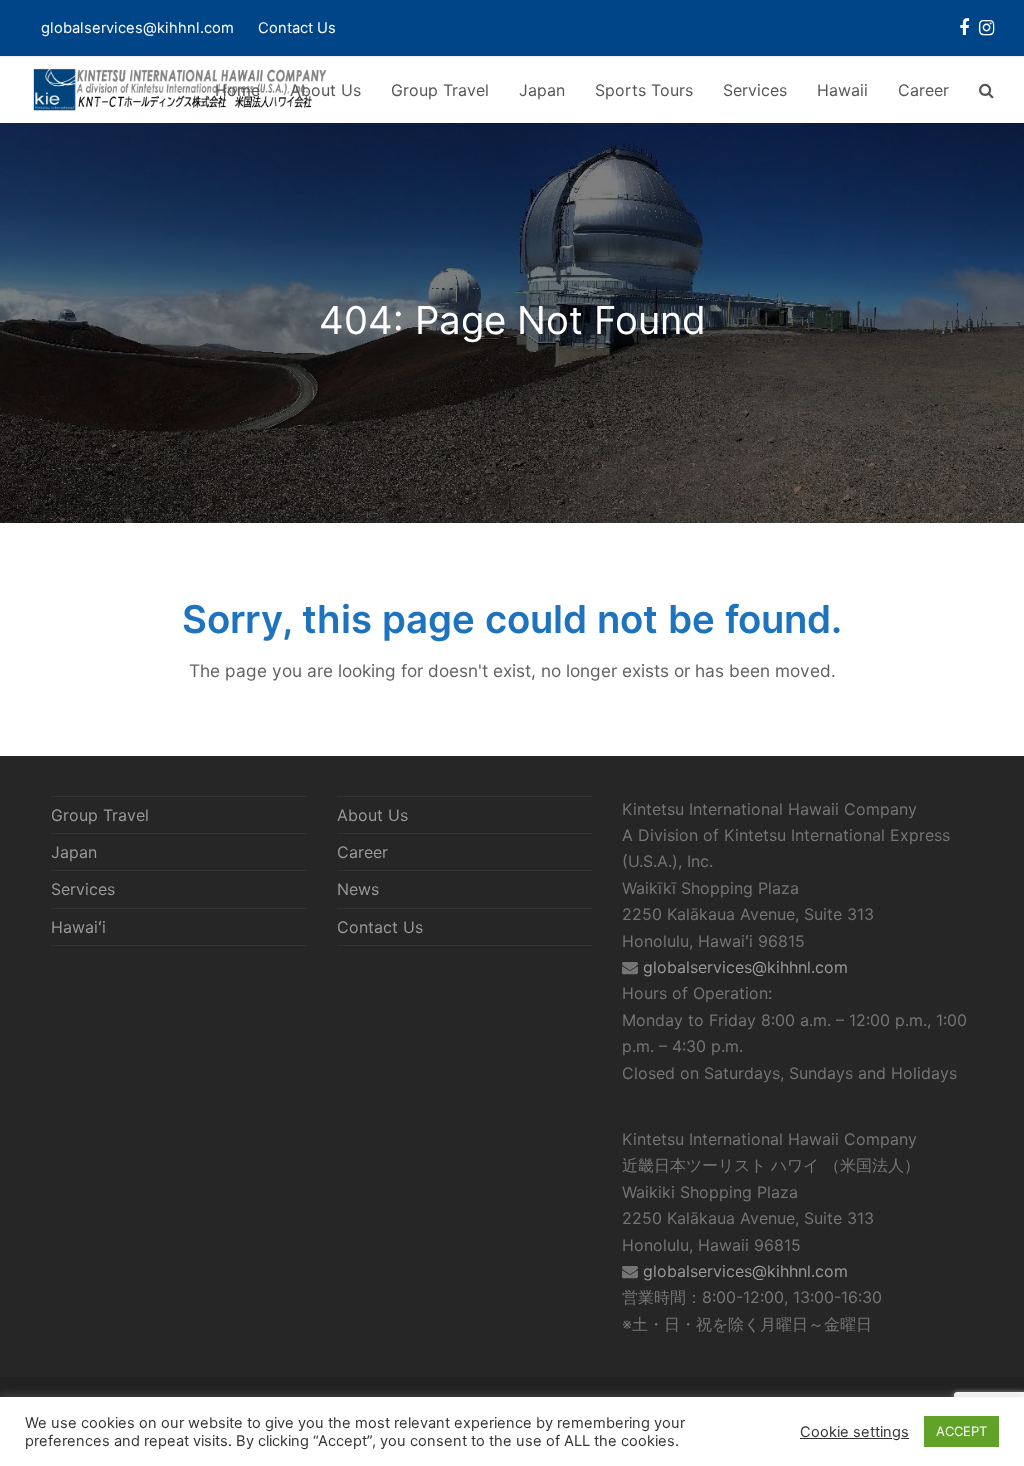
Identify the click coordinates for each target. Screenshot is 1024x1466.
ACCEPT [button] (961, 1431)
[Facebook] (964, 28)
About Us (372, 815)
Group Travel (100, 815)
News (358, 889)
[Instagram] (986, 28)
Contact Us (297, 28)
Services (83, 889)
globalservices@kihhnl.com (745, 967)
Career (362, 852)
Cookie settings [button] (854, 1432)
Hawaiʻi (78, 927)
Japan (74, 852)
